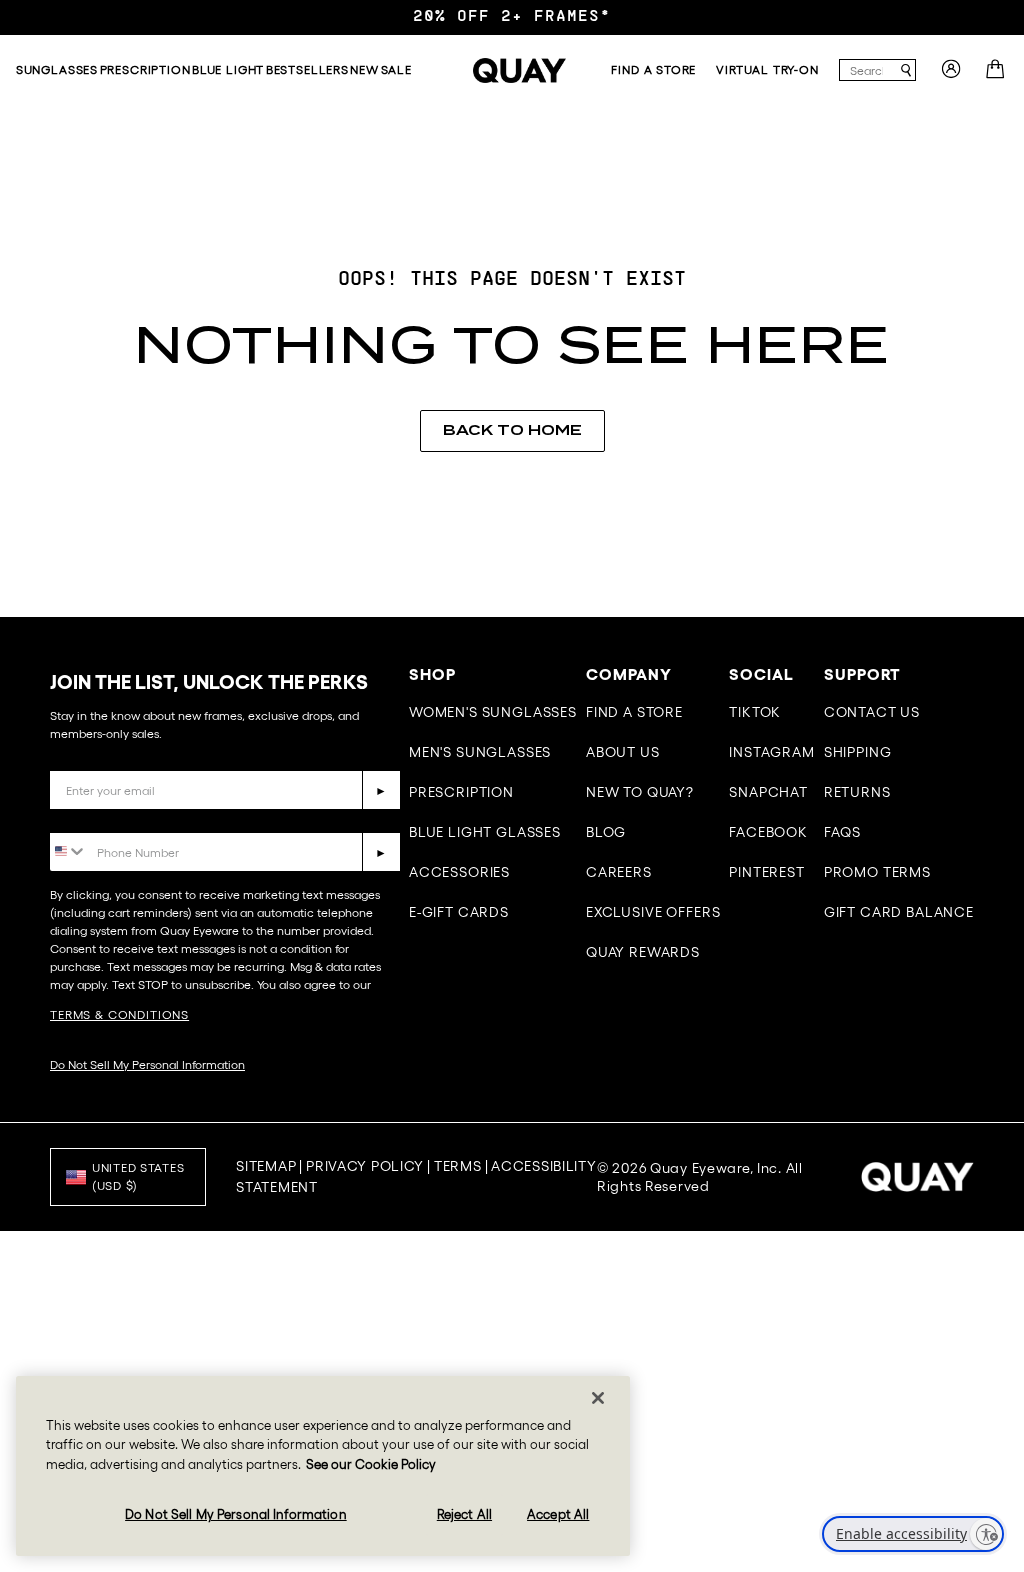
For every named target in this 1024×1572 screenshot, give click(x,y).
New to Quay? (640, 792)
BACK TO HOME (512, 430)
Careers (619, 872)
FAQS (842, 832)
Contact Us (872, 712)
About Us (623, 752)
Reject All (464, 1514)
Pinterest (767, 872)
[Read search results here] (906, 70)
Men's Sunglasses (480, 752)
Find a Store (634, 712)
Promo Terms (877, 872)
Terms (458, 1166)
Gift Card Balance (899, 912)
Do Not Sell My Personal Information (147, 1064)
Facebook (768, 832)
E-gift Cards (459, 912)
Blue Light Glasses (485, 832)
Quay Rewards (643, 952)
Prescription (461, 792)
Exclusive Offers (653, 912)
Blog (606, 832)
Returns (857, 792)
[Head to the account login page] (951, 75)
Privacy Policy (365, 1166)
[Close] (598, 1398)
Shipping (858, 752)
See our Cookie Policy (371, 1464)
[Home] (520, 70)
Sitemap (266, 1166)
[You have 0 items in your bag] (997, 75)
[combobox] (868, 70)
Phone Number (107, 817)
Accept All (558, 1514)
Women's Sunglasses (493, 712)
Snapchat (768, 792)
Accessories (459, 872)
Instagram (772, 752)
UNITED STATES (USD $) (138, 1176)
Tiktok (755, 712)
